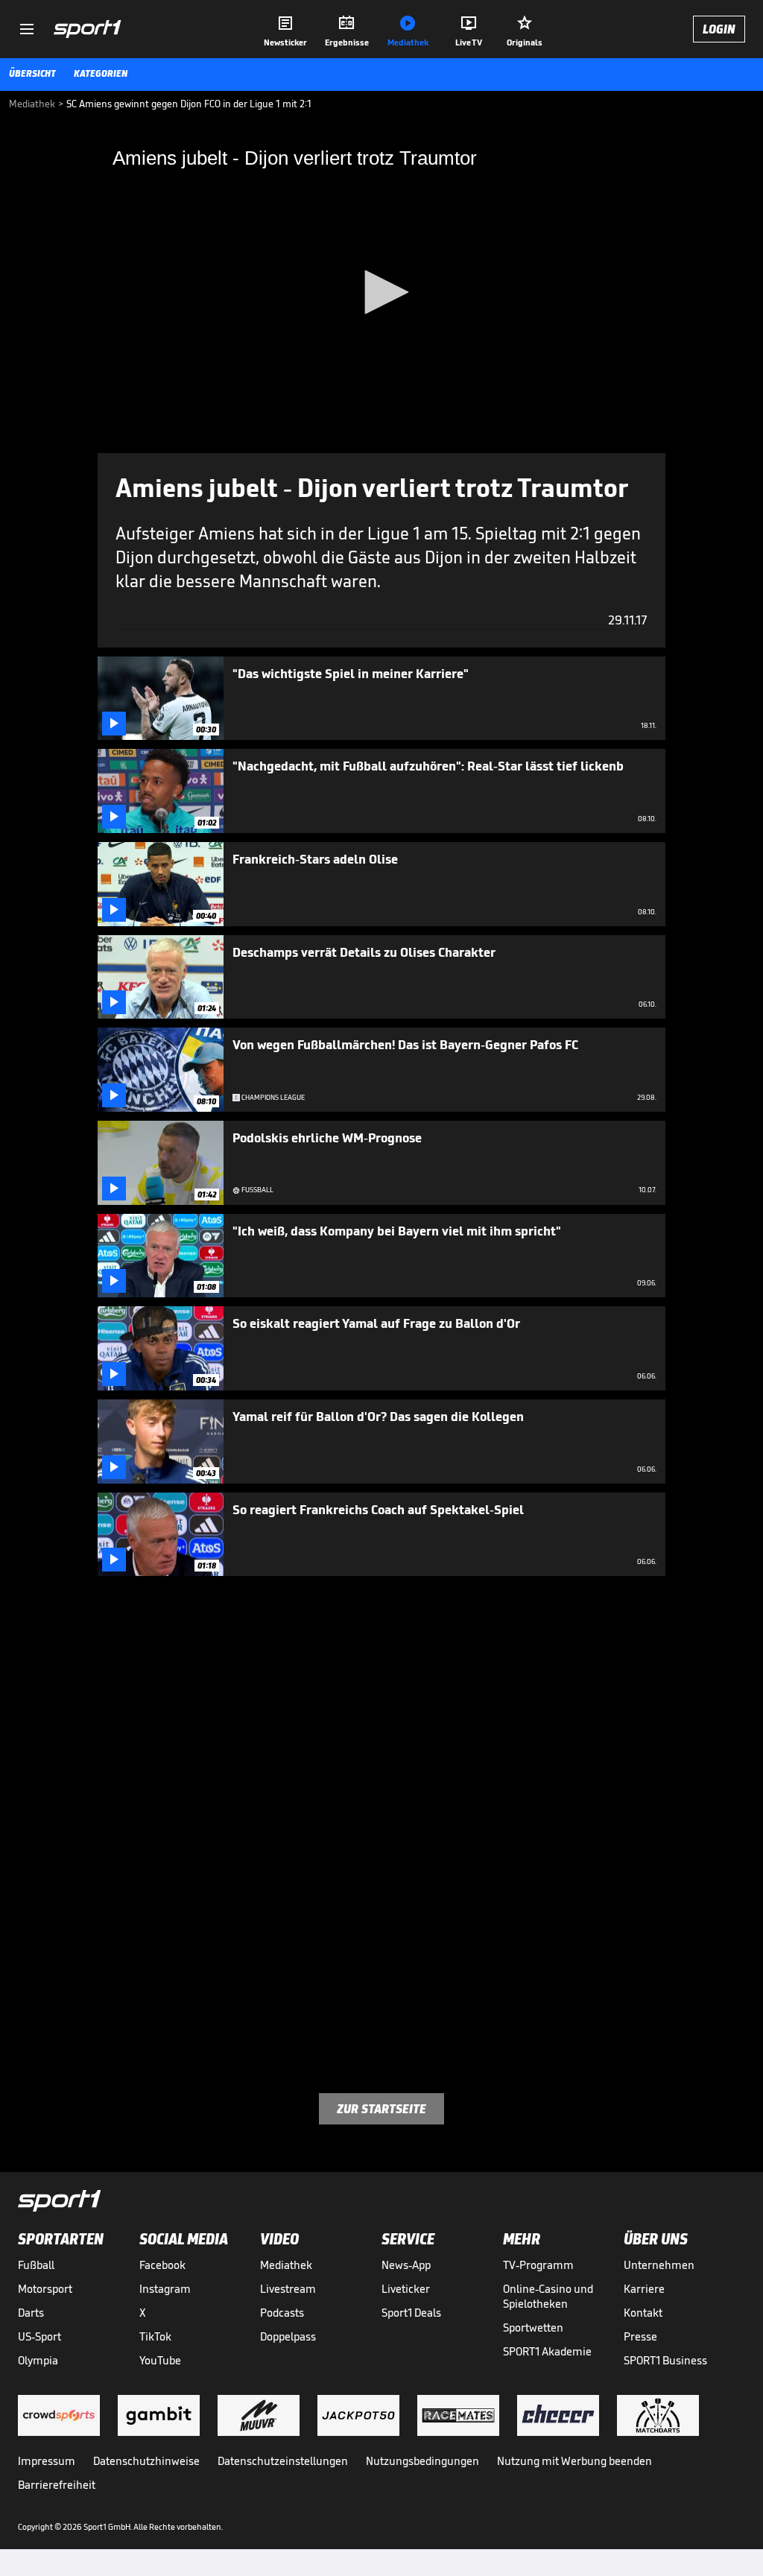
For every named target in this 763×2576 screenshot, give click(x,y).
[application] (381, 293)
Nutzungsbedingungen (422, 2461)
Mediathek (286, 2265)
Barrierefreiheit (57, 2485)
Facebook (162, 2265)
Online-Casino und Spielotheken (548, 2296)
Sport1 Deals (411, 2313)
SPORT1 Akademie (547, 2351)
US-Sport (39, 2336)
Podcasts (282, 2313)
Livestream (288, 2289)
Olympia (38, 2360)
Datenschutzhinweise (146, 2461)
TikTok (155, 2336)
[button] (381, 292)
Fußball (36, 2265)
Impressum (47, 2461)
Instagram (165, 2289)
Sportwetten (533, 2327)
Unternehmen (659, 2265)
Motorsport (45, 2289)
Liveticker (406, 2289)
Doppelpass (288, 2336)
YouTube (160, 2360)
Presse (640, 2336)
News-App (406, 2265)
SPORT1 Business (665, 2360)
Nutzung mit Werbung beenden (574, 2461)
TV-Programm (538, 2265)
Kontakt (643, 2313)
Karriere (644, 2289)
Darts (31, 2313)
